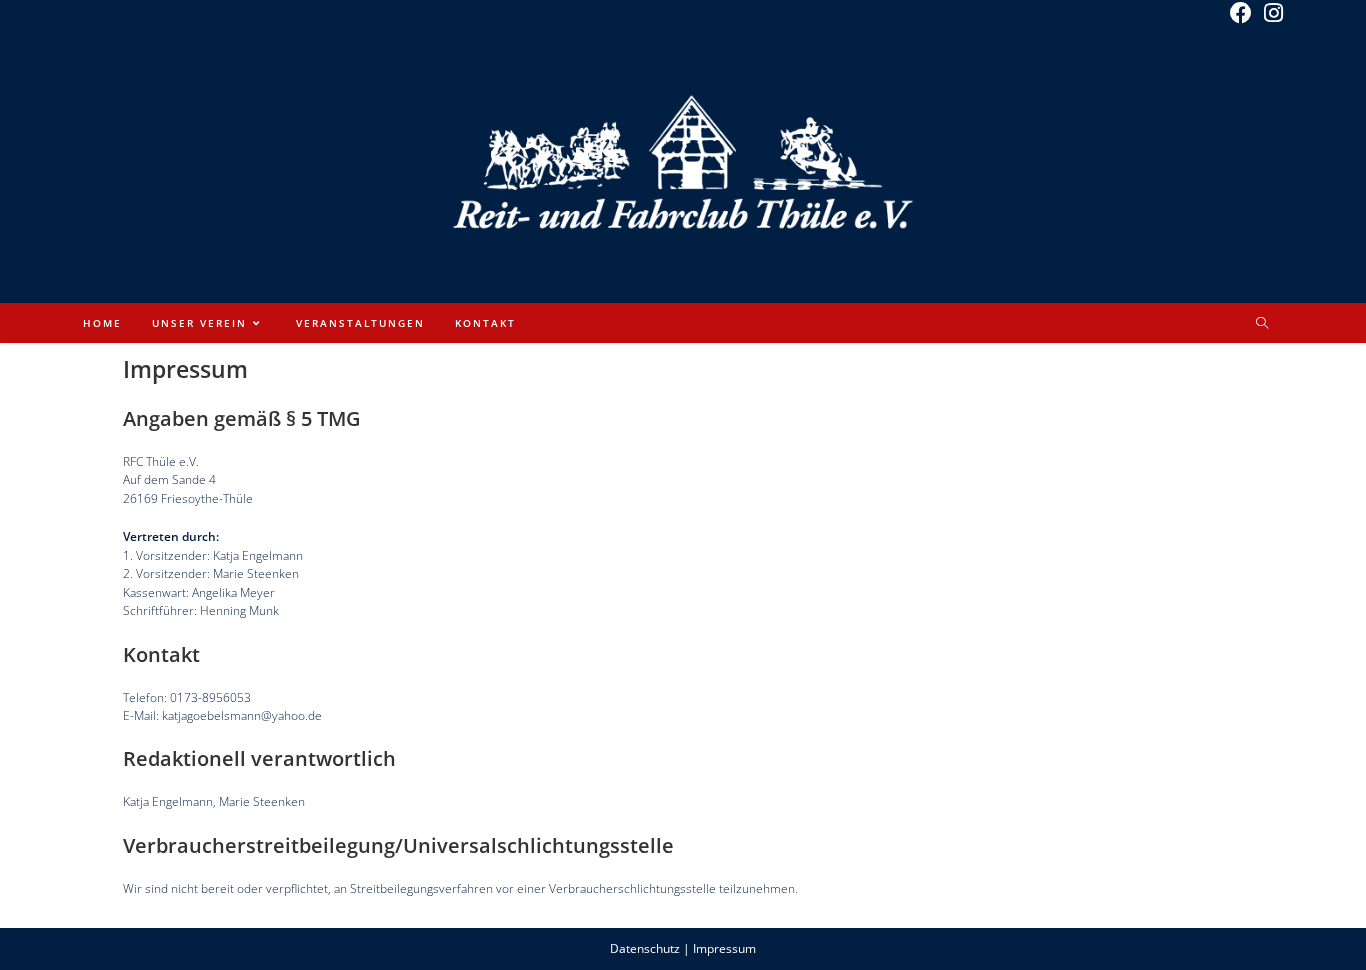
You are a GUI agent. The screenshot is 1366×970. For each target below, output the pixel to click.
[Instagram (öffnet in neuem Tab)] (1270, 13)
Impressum (724, 948)
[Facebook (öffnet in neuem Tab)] (1241, 13)
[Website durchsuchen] (1262, 324)
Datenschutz (645, 948)
